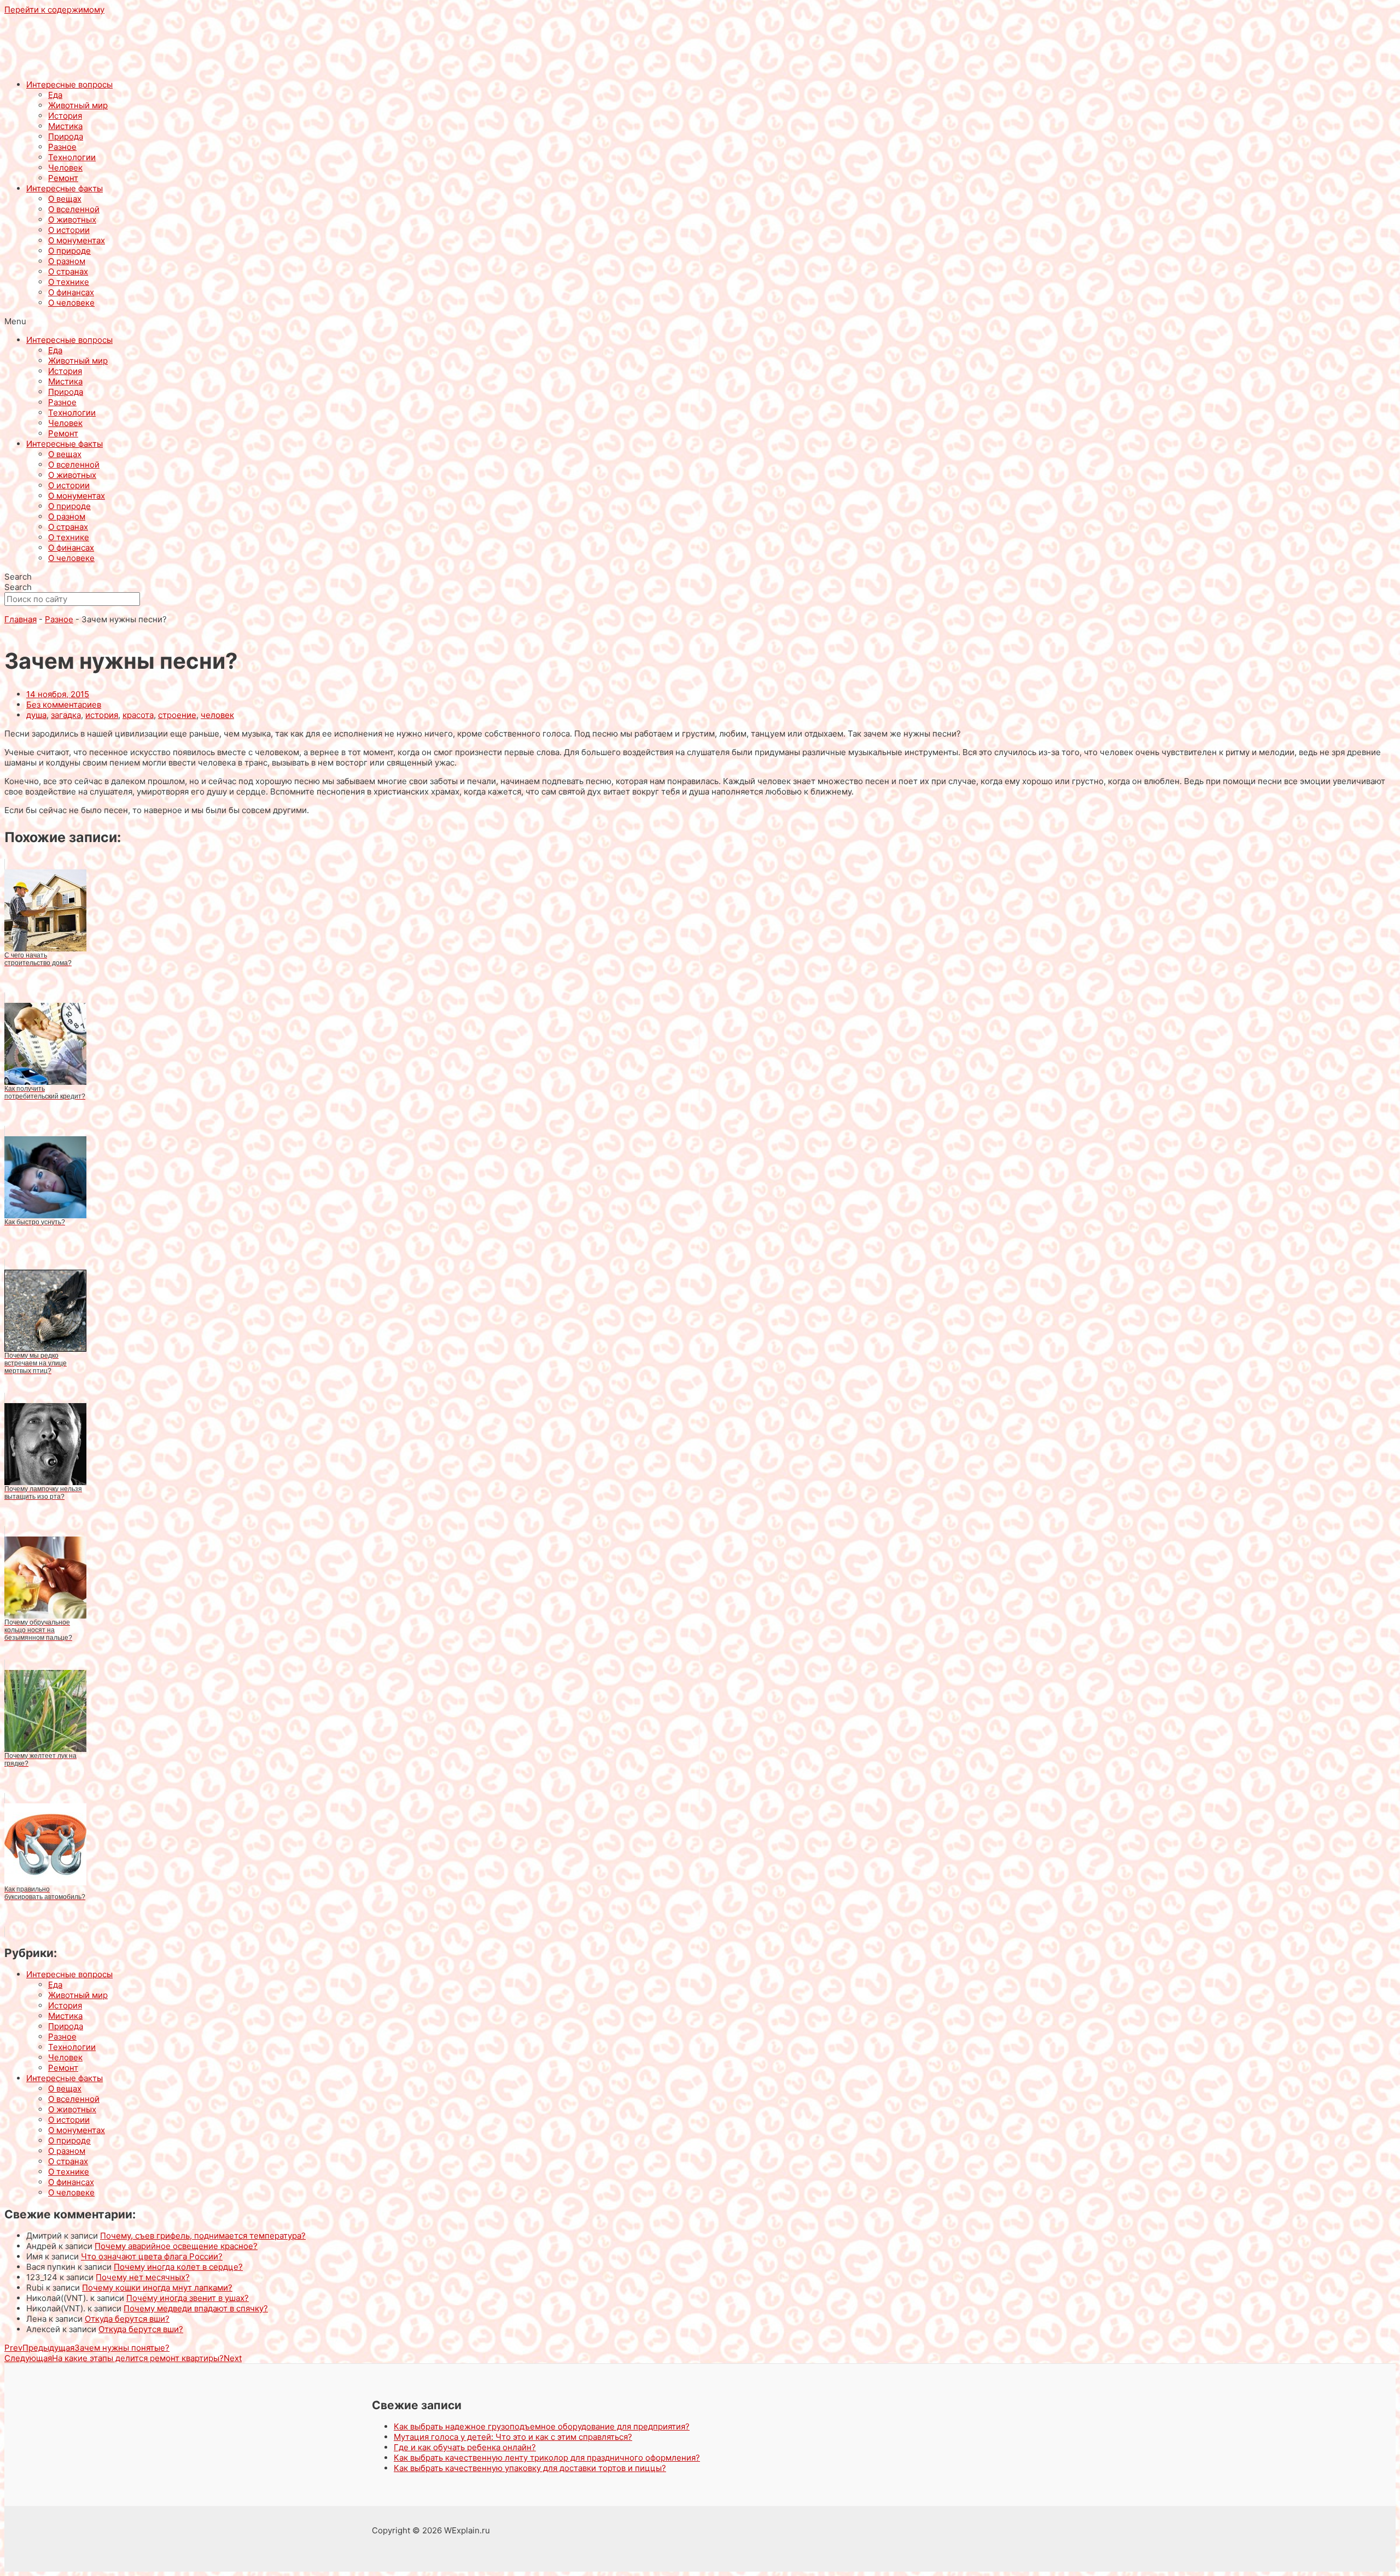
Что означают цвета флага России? (152, 2256)
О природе (69, 251)
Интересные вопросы (69, 84)
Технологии (72, 157)
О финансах (71, 292)
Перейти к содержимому (54, 10)
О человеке (71, 303)
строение (177, 715)
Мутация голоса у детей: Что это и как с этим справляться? (513, 2437)
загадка (66, 715)
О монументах (77, 240)
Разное (62, 147)
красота (138, 715)
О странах (68, 271)
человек (217, 715)
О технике (69, 282)
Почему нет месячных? (143, 2277)
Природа (66, 136)
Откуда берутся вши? (127, 2319)
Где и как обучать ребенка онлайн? (465, 2447)
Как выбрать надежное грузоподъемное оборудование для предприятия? (542, 2426)
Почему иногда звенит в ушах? (188, 2298)
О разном (67, 261)
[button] (700, 321)
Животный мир (78, 105)
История (65, 116)
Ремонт (63, 178)
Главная (21, 619)
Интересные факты (65, 188)
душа (36, 715)
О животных (72, 220)
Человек (65, 168)
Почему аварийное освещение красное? (176, 2246)
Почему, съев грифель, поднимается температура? (203, 2236)
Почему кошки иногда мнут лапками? (157, 2288)
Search (18, 577)
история (102, 715)
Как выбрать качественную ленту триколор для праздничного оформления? (547, 2458)
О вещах (65, 199)
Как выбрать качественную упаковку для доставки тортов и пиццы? (530, 2468)
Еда (55, 95)
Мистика (65, 126)
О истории (69, 230)
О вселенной (74, 209)
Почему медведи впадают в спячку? (196, 2308)
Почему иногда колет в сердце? (178, 2267)
